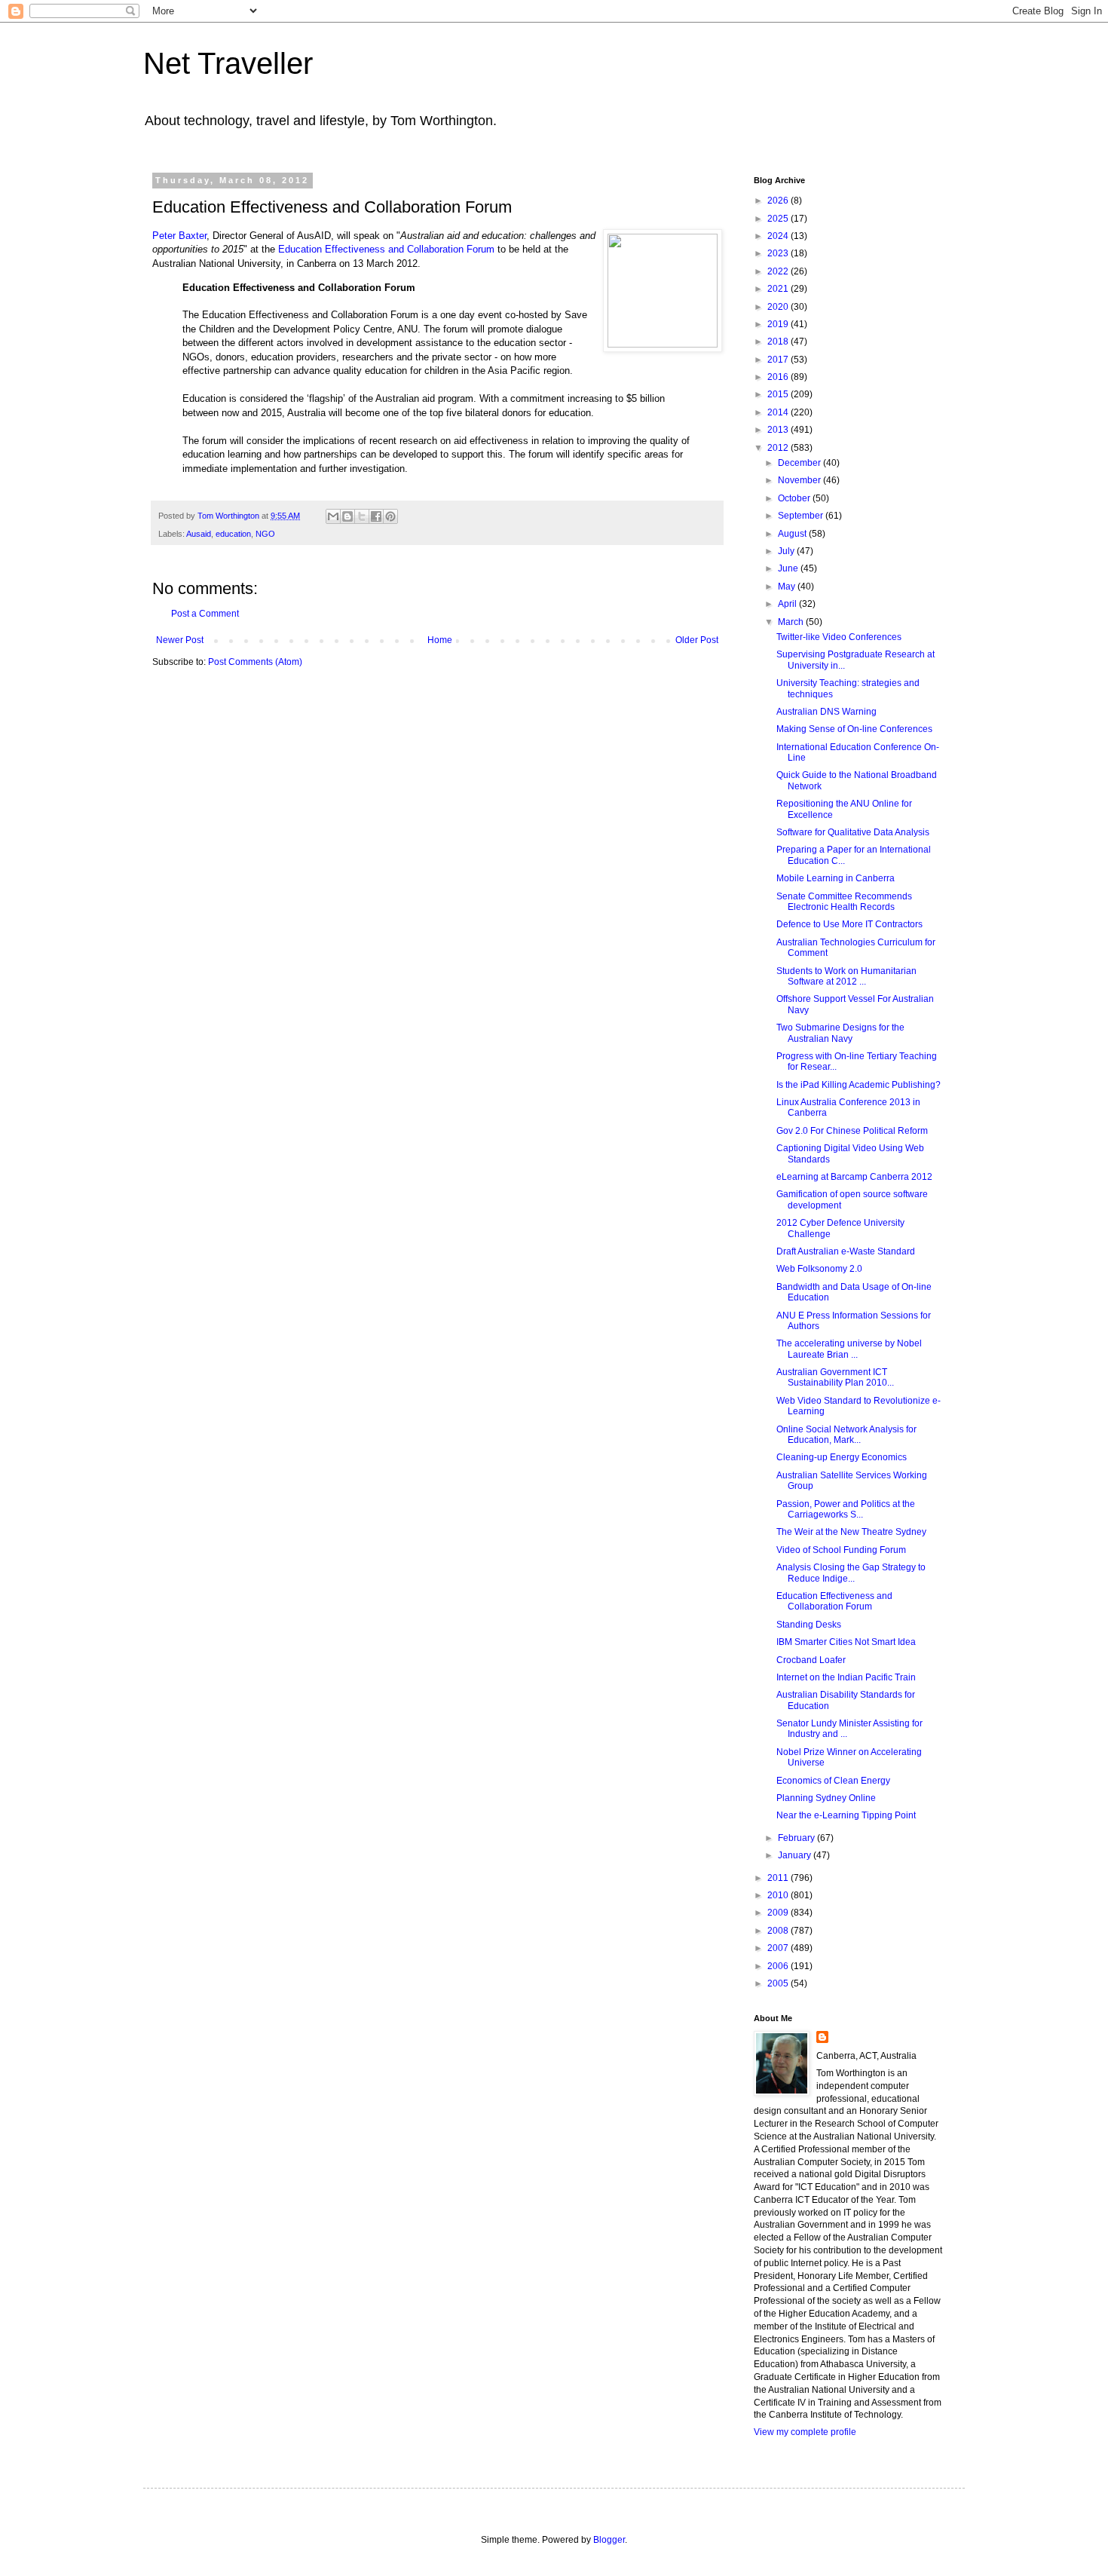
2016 (779, 377)
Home (440, 640)
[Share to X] (362, 516)
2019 (779, 324)
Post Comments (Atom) (255, 662)
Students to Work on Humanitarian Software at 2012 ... (846, 976)
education (233, 534)
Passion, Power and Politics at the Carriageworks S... (846, 1509)
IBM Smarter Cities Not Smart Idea (846, 1642)
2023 (779, 253)
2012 (779, 448)
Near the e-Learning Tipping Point (846, 1815)
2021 (779, 289)
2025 (779, 219)
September (802, 516)
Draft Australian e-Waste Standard (846, 1251)
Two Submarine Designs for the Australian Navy (840, 1033)
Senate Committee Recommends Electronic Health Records (844, 902)
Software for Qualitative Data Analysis (853, 832)
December (800, 463)
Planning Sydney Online (826, 1798)
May (788, 587)
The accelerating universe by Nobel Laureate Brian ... (849, 1349)
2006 (779, 1966)
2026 (779, 201)
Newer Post (180, 640)
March (792, 622)
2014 (779, 412)
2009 (779, 1913)
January (796, 1855)
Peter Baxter (179, 236)
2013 (779, 430)
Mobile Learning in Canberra (836, 878)
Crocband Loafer (811, 1660)
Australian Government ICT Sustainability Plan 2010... (835, 1377)
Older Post (697, 640)
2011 (779, 1878)
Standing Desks (809, 1625)
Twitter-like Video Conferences (839, 637)
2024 (779, 236)
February (797, 1838)
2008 (779, 1931)
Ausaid (199, 534)
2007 (779, 1948)
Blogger (609, 2540)
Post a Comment (205, 614)
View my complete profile (805, 2432)
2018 (779, 342)
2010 (779, 1895)
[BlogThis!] (347, 516)
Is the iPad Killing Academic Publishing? (859, 1085)
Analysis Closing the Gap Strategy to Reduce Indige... (851, 1573)
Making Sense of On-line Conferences (854, 729)
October (795, 498)
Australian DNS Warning (826, 712)
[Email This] (333, 516)
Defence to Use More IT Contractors (849, 924)
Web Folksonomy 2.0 (819, 1269)
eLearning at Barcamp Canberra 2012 (854, 1177)
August (793, 534)
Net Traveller (228, 63)
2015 (779, 394)
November (800, 480)
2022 (779, 271)
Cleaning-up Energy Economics (842, 1457)
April (788, 604)
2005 (779, 1983)
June (789, 568)
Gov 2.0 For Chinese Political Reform (852, 1131)
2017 (779, 360)
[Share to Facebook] (376, 516)
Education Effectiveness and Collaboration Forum (388, 249)
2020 (779, 307)
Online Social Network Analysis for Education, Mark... (846, 1435)
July (787, 551)
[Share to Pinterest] (390, 516)
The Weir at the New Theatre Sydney (851, 1532)
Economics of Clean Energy (833, 1781)
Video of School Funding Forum (841, 1550)
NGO (265, 534)
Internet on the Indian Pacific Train (846, 1677)
